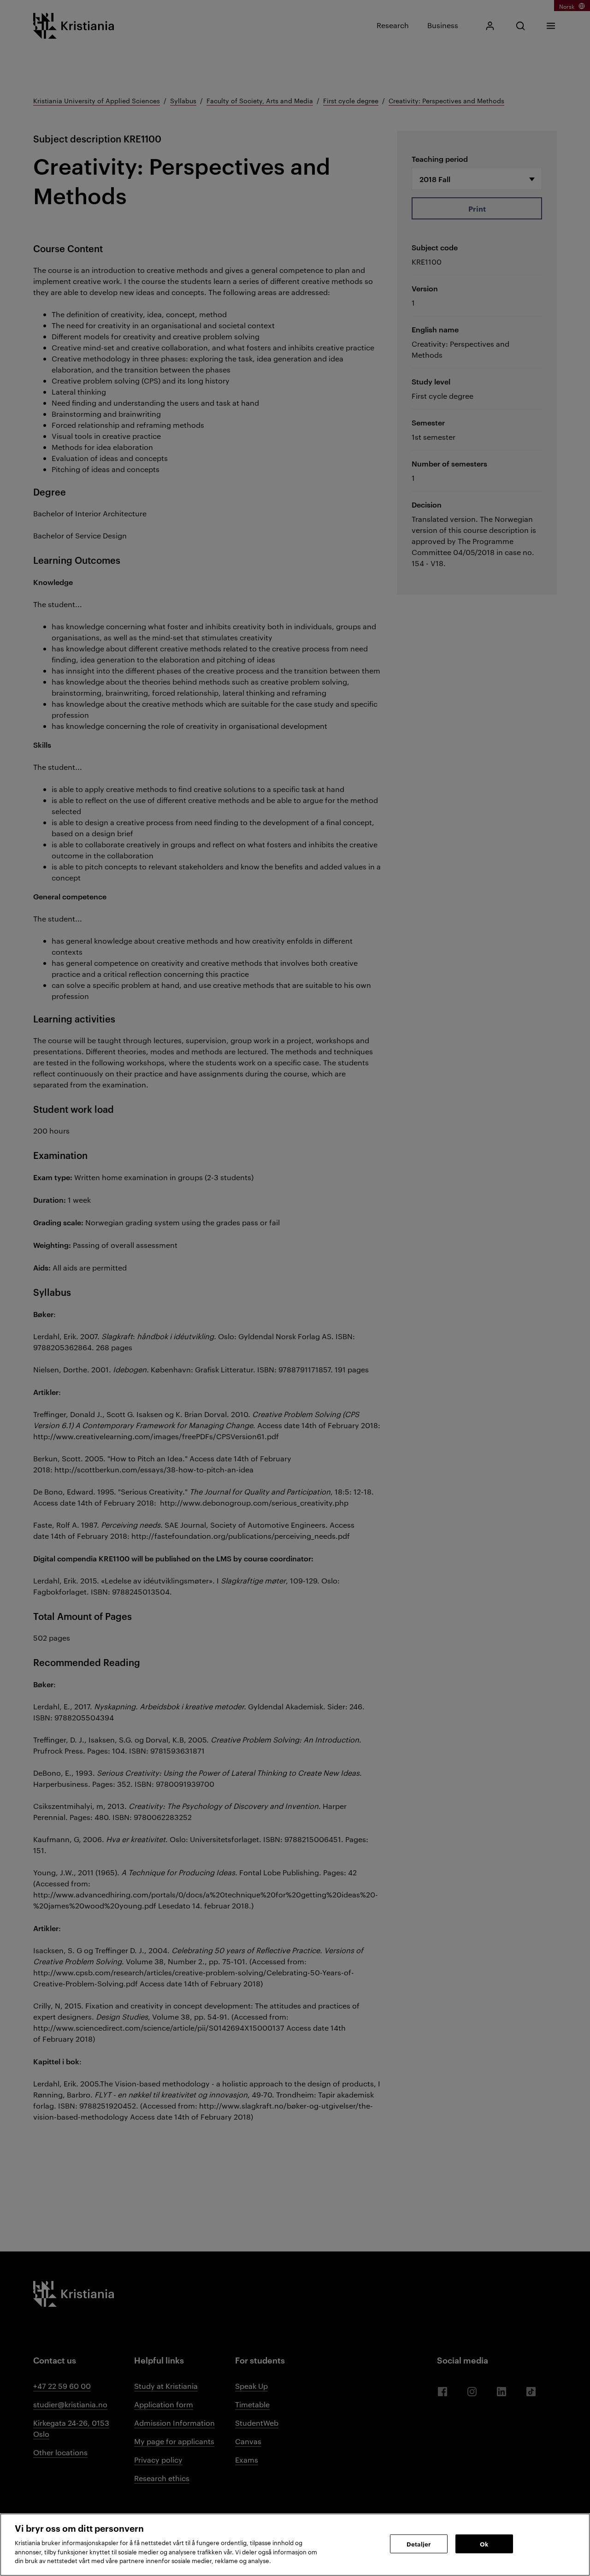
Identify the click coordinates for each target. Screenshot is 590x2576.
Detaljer (419, 2543)
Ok (484, 2543)
